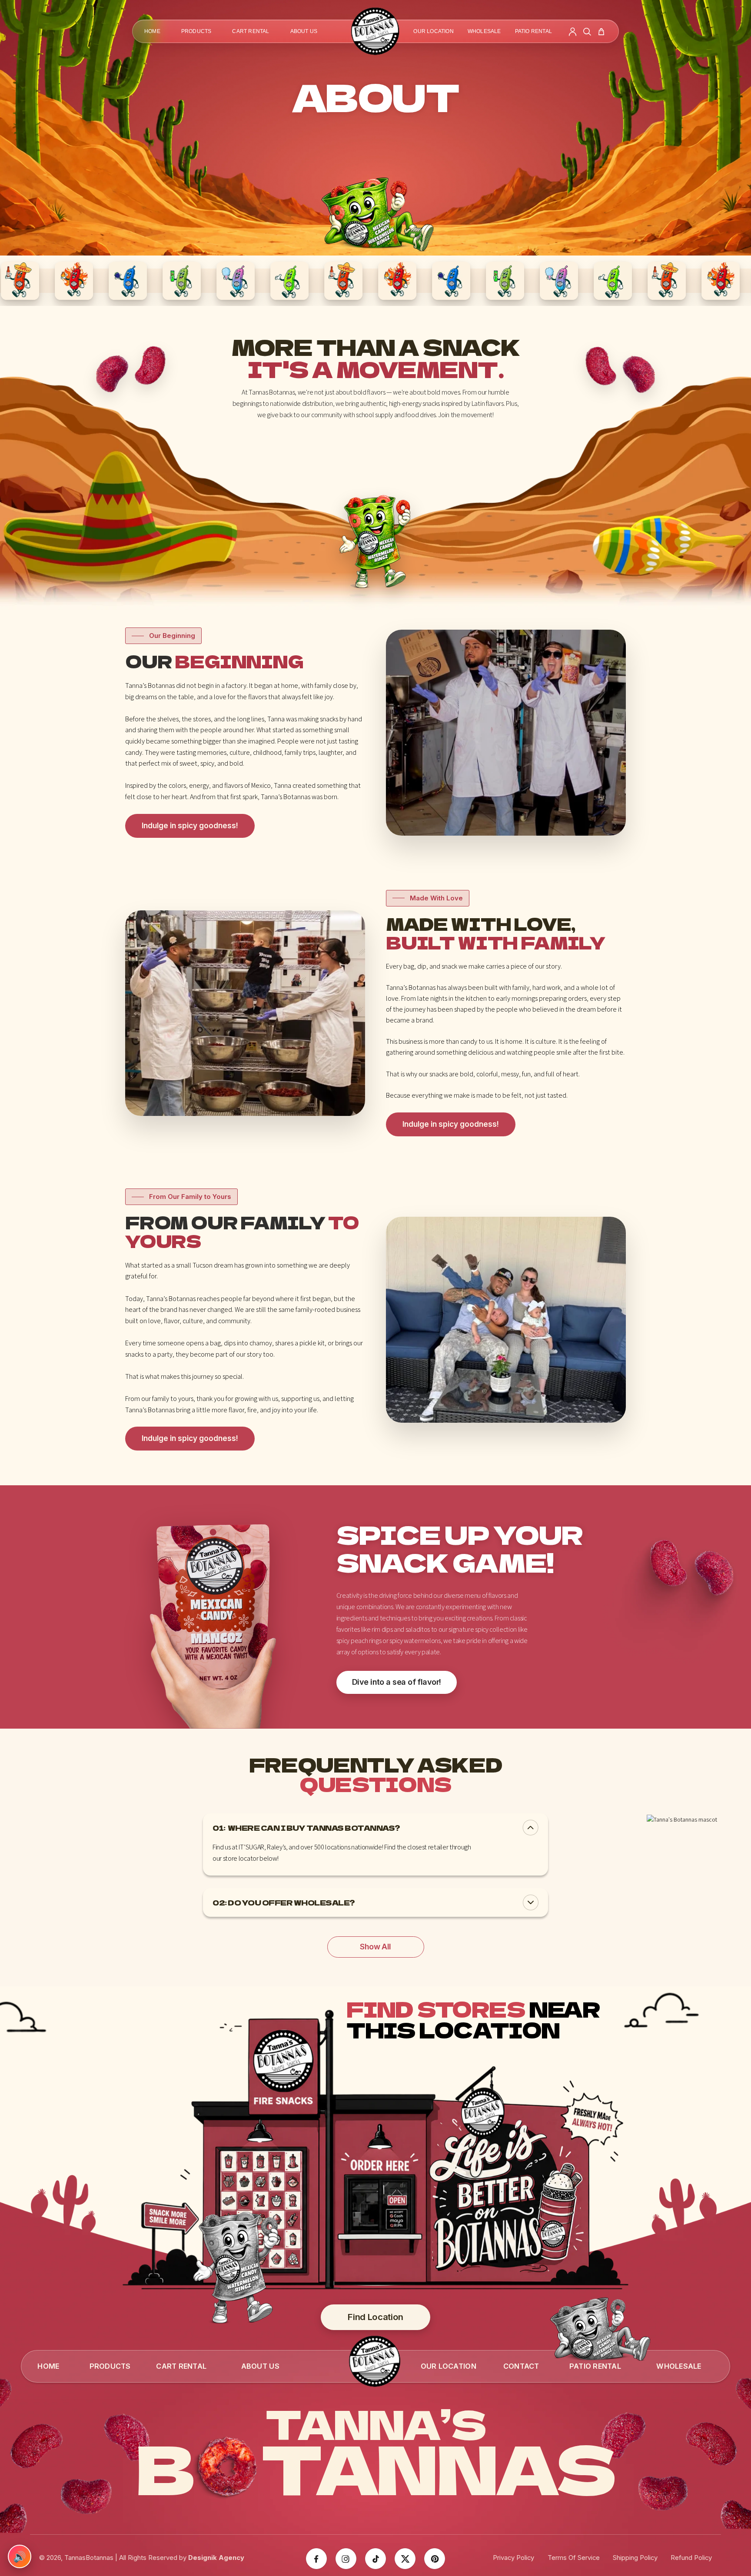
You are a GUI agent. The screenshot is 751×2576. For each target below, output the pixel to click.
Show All (375, 1947)
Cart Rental (251, 31)
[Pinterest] (435, 2559)
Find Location (375, 2317)
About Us (304, 31)
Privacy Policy (513, 2558)
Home (152, 31)
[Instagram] (346, 2559)
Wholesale (484, 31)
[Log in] (573, 32)
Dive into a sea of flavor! (397, 1682)
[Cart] (601, 32)
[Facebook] (316, 2559)
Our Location (433, 31)
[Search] (587, 32)
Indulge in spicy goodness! (190, 826)
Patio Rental (533, 31)
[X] (405, 2559)
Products (196, 31)
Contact (521, 2366)
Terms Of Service (574, 2558)
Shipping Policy (635, 2558)
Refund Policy (691, 2558)
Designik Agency (216, 2558)
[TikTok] (375, 2559)
